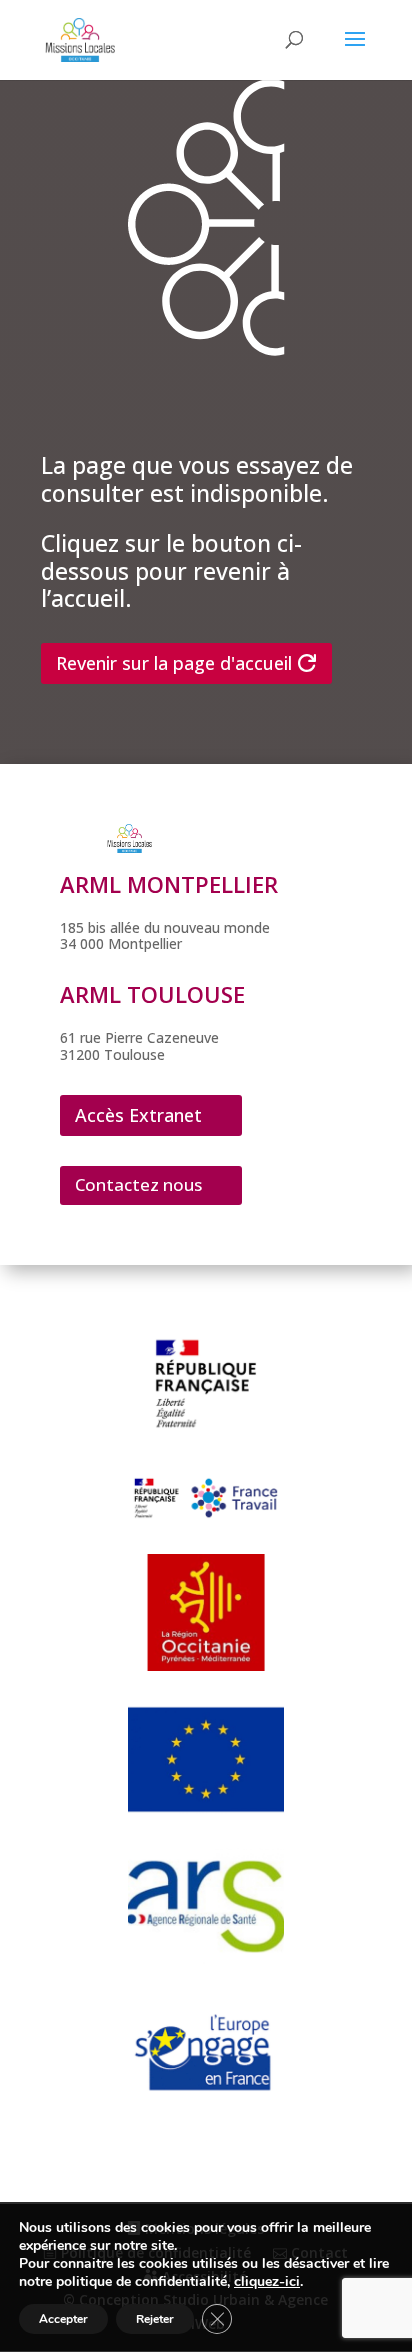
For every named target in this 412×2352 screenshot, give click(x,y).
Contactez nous (138, 1184)
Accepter (63, 2319)
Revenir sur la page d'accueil (174, 663)
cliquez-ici (267, 2282)
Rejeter (155, 2319)
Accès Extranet (138, 1115)
